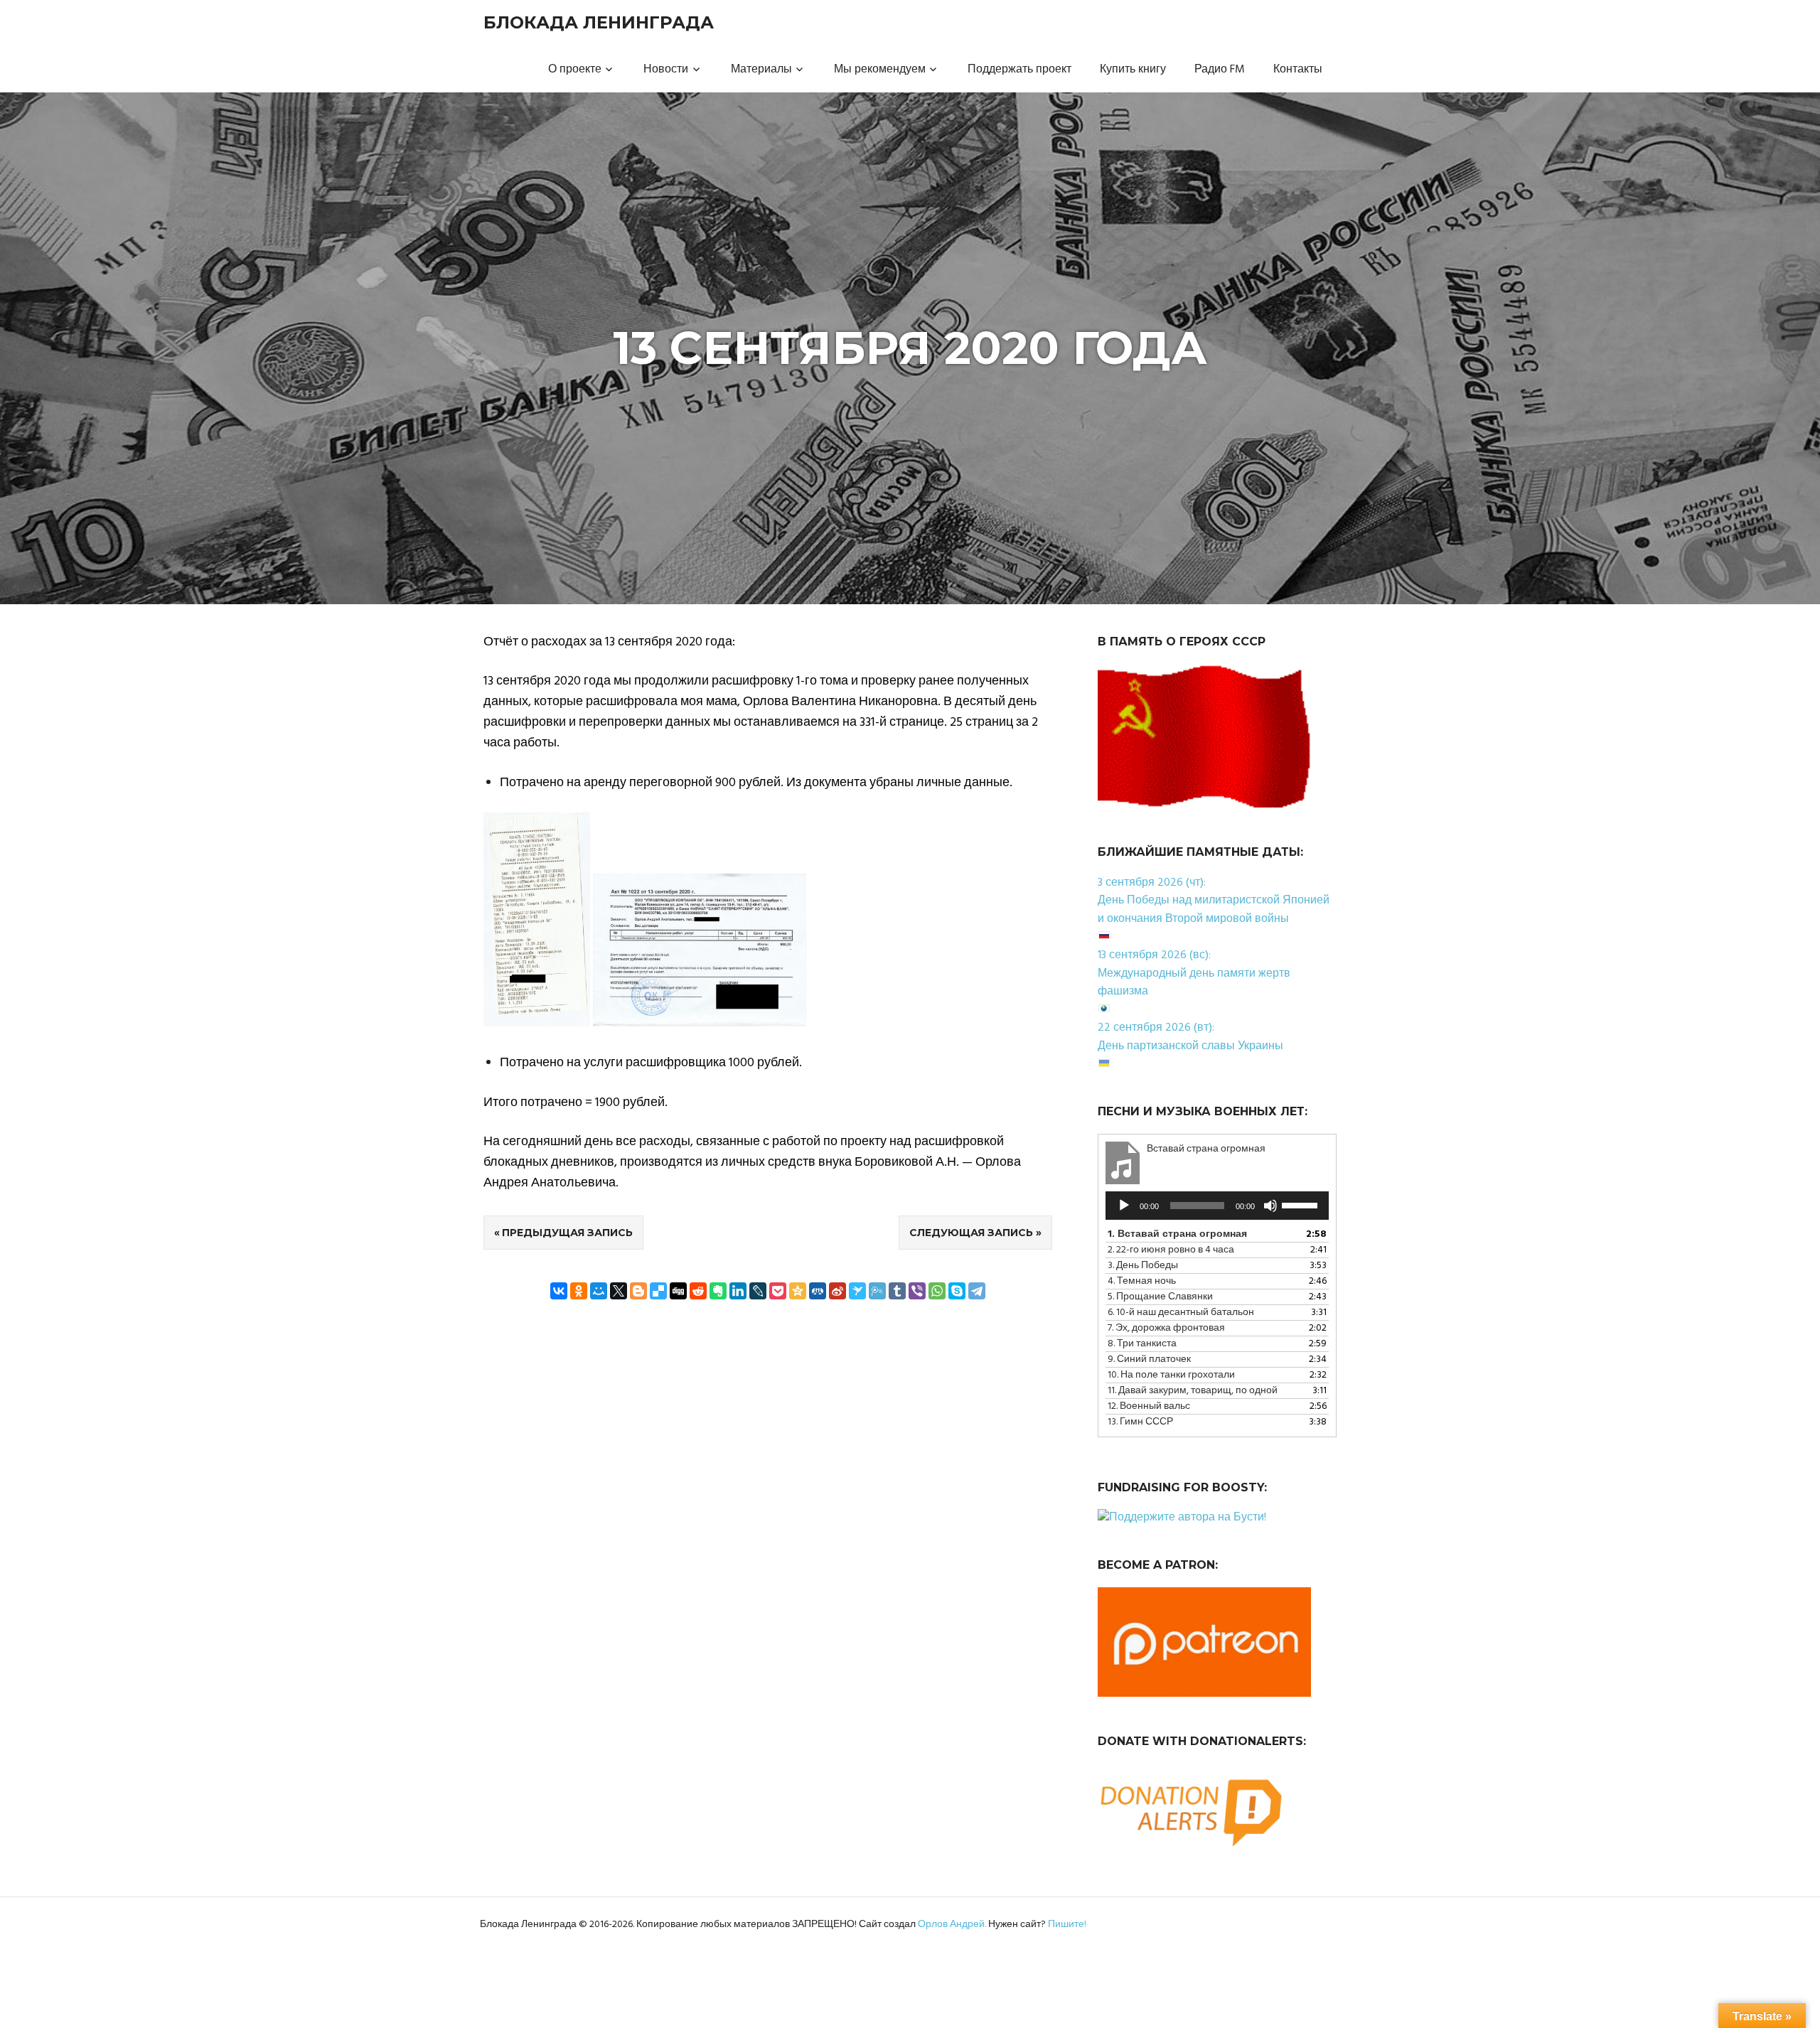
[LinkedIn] (738, 1291)
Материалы (761, 70)
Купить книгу (1133, 70)
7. (1166, 1328)
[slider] (1302, 1204)
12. (1149, 1406)
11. (1193, 1391)
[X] (619, 1291)
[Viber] (917, 1291)
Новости (666, 70)
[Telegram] (977, 1291)
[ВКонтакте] (559, 1291)
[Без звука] (1270, 1206)
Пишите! (1067, 1925)
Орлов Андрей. (952, 1925)
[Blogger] (638, 1291)
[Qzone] (798, 1291)
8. (1142, 1344)
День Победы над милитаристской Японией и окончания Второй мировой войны (1214, 910)
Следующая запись (971, 1233)
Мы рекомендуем (880, 70)
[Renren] (818, 1291)
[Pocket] (778, 1291)
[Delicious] (658, 1291)
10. (1171, 1375)
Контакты (1298, 70)
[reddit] (698, 1291)
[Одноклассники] (579, 1291)
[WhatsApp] (937, 1291)
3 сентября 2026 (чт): (1152, 883)
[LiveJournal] (758, 1291)
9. (1149, 1359)
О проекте (575, 70)
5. (1160, 1297)
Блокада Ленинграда (599, 22)
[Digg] (678, 1291)
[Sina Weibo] (837, 1291)
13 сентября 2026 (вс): (1154, 955)
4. (1142, 1281)
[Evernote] (718, 1291)
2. (1171, 1250)
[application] (1217, 1206)
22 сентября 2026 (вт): (1156, 1028)
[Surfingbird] (857, 1291)
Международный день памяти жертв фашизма (1194, 983)
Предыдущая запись (567, 1233)
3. (1143, 1266)
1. (1177, 1234)
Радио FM (1220, 70)
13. (1140, 1422)
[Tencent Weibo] (877, 1291)
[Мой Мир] (599, 1291)
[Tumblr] (897, 1291)
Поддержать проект (1019, 70)
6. (1181, 1313)
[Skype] (957, 1291)
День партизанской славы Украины (1190, 1046)
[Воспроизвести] (1124, 1206)
